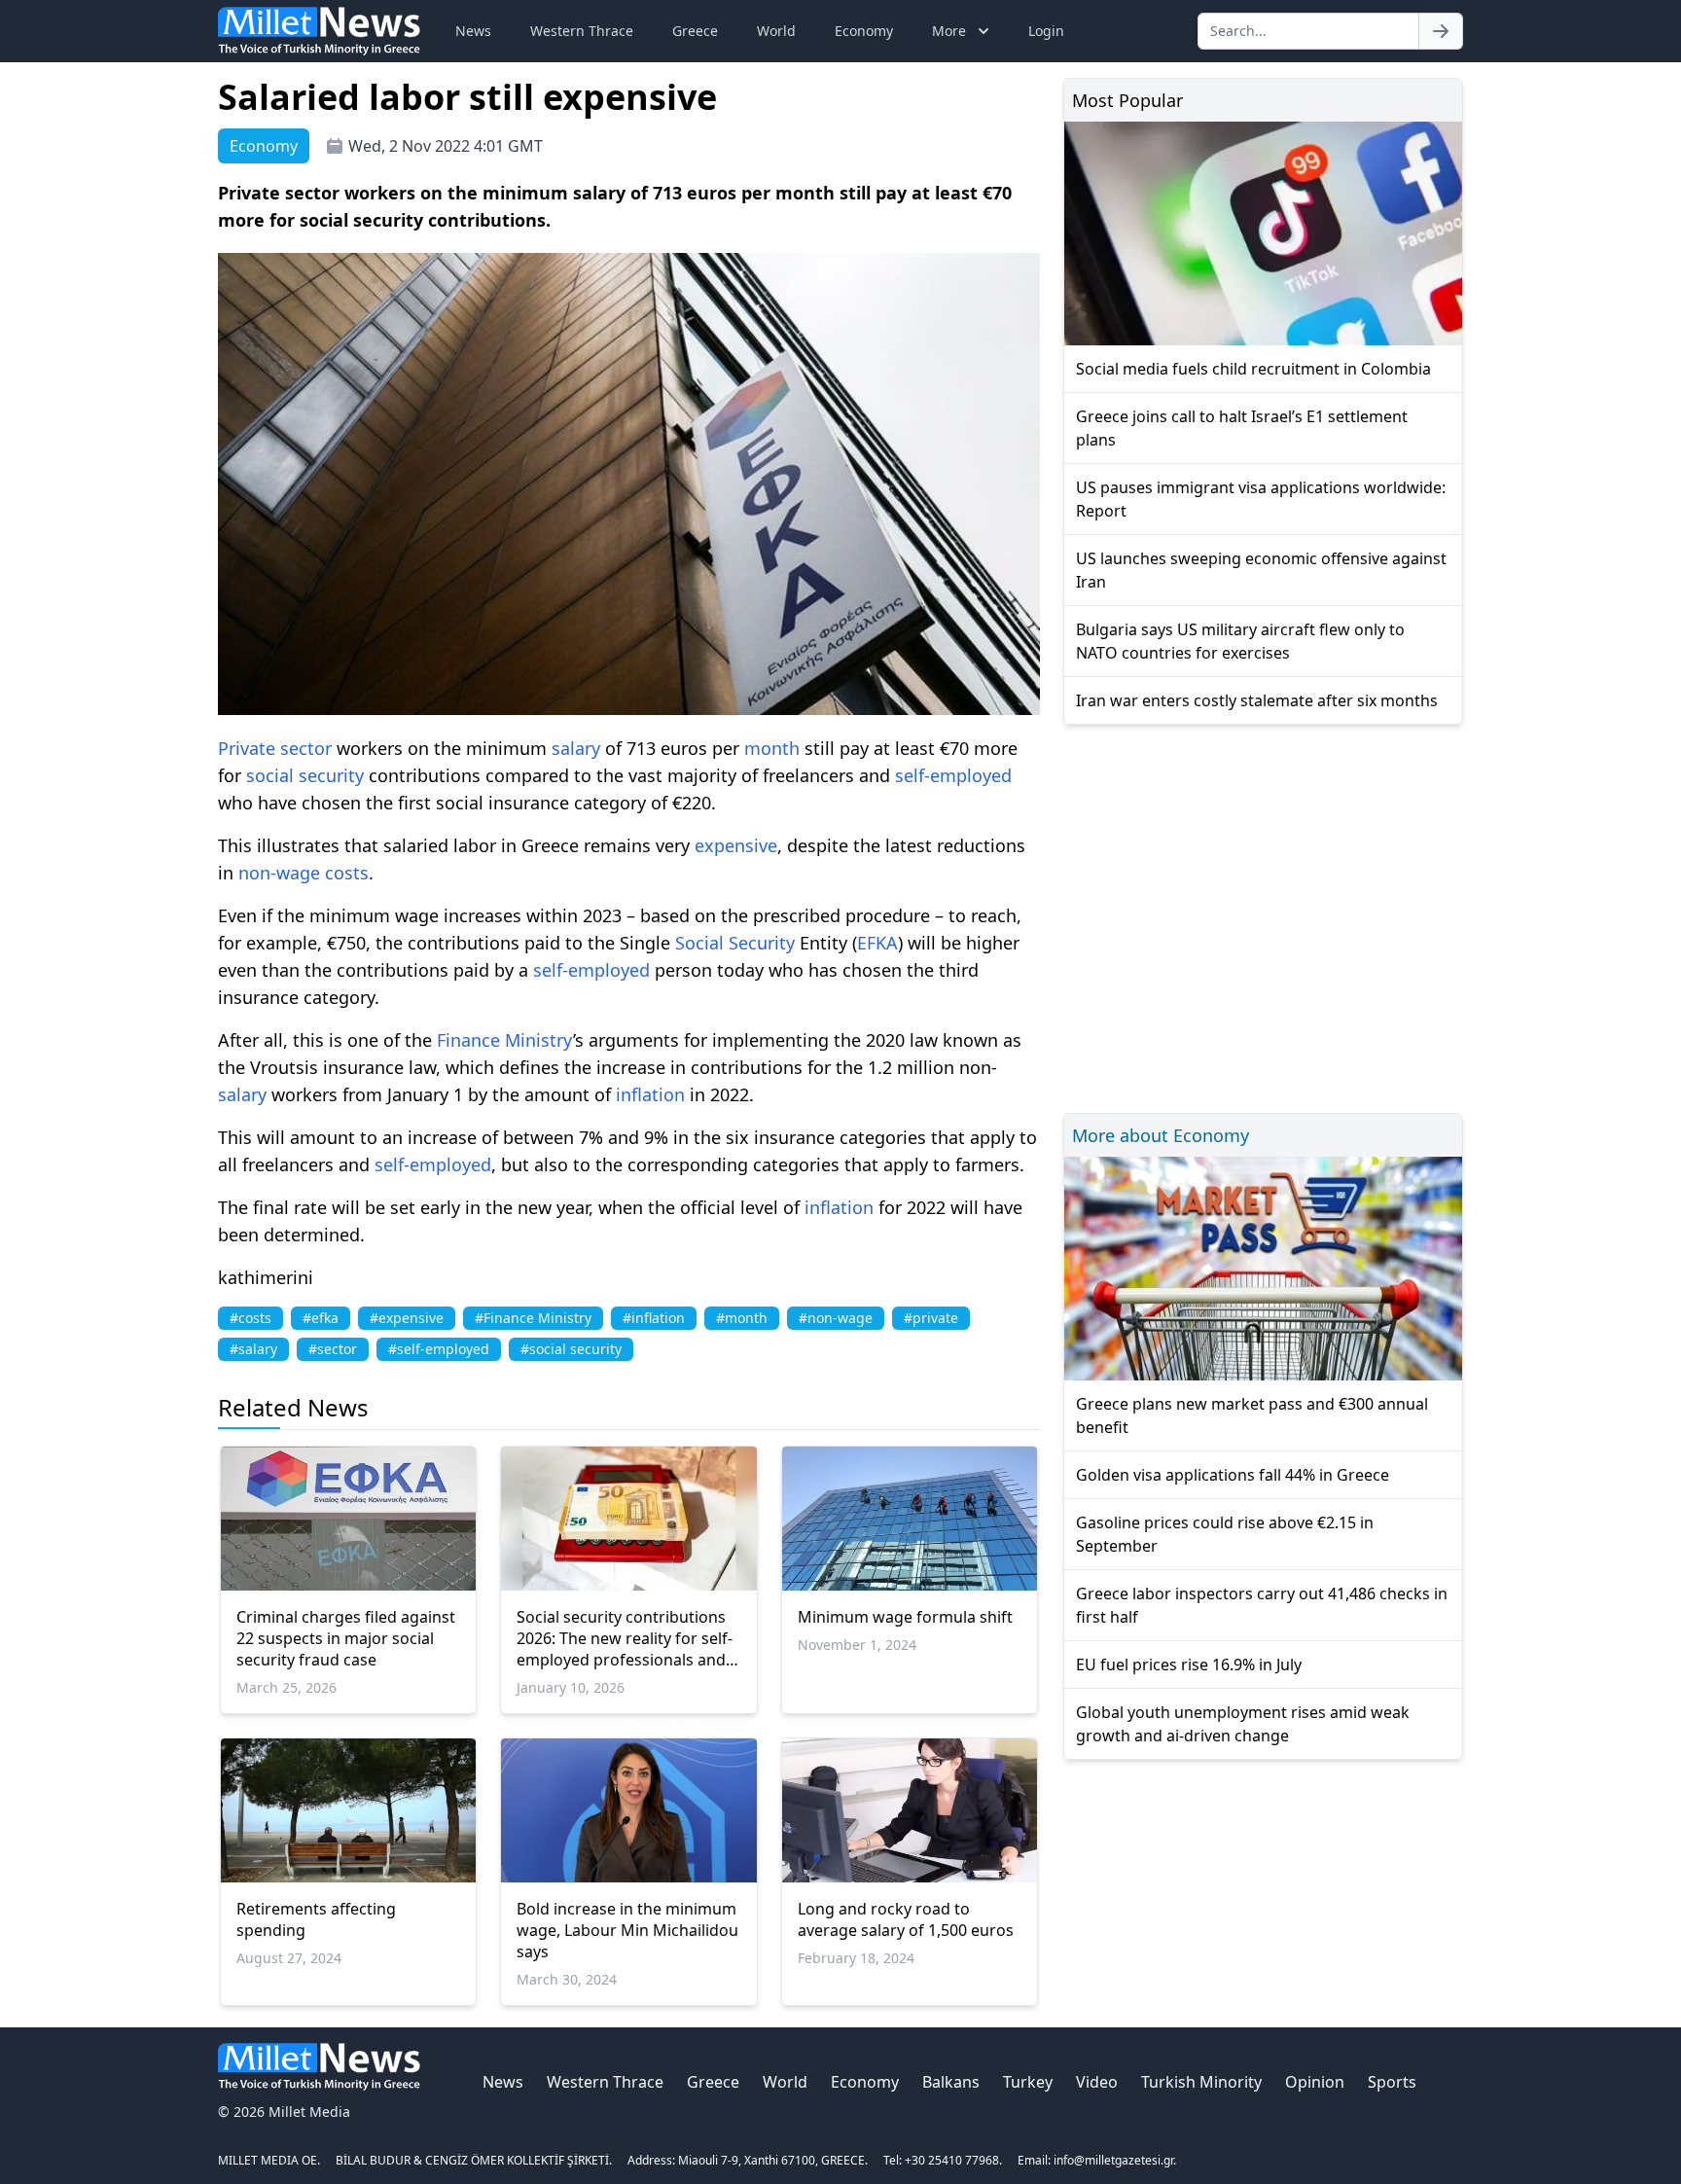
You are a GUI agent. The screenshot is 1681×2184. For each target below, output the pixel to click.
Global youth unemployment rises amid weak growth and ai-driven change (1243, 1724)
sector (306, 748)
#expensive (407, 1318)
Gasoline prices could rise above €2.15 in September (1225, 1534)
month (772, 748)
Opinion (1315, 2082)
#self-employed (439, 1349)
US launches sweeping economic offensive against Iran (1261, 570)
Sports (1392, 2082)
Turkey (1028, 2082)
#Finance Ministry (533, 1318)
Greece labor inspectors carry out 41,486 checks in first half (1262, 1605)
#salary (253, 1349)
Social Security (735, 943)
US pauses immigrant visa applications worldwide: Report (1261, 499)
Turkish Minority (1201, 2082)
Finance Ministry (505, 1040)
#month (742, 1318)
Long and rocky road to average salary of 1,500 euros (906, 1919)
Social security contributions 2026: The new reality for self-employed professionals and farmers (625, 1638)
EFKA (877, 943)
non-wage (279, 873)
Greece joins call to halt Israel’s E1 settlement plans (1242, 428)
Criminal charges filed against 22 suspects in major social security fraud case (346, 1638)
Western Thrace (582, 31)
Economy (864, 31)
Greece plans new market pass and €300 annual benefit (1252, 1415)
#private (931, 1318)
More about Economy (1161, 1135)
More (949, 31)
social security (305, 775)
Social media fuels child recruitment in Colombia (1253, 369)
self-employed (953, 775)
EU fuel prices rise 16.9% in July (1189, 1665)
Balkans (951, 2082)
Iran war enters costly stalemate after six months (1257, 700)
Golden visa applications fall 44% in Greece (1233, 1475)
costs (347, 873)
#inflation (654, 1318)
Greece (695, 31)
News (473, 31)
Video (1097, 2082)
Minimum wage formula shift (905, 1617)
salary (576, 748)
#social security (571, 1349)
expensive (736, 845)
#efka (321, 1318)
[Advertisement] (1263, 916)
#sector (333, 1349)
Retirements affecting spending (316, 1919)
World (776, 31)
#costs (250, 1318)
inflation (650, 1094)
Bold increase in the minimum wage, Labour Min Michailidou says (627, 1930)
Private (247, 748)
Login (1046, 31)
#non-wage (836, 1318)
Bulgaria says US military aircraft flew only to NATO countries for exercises (1240, 641)
